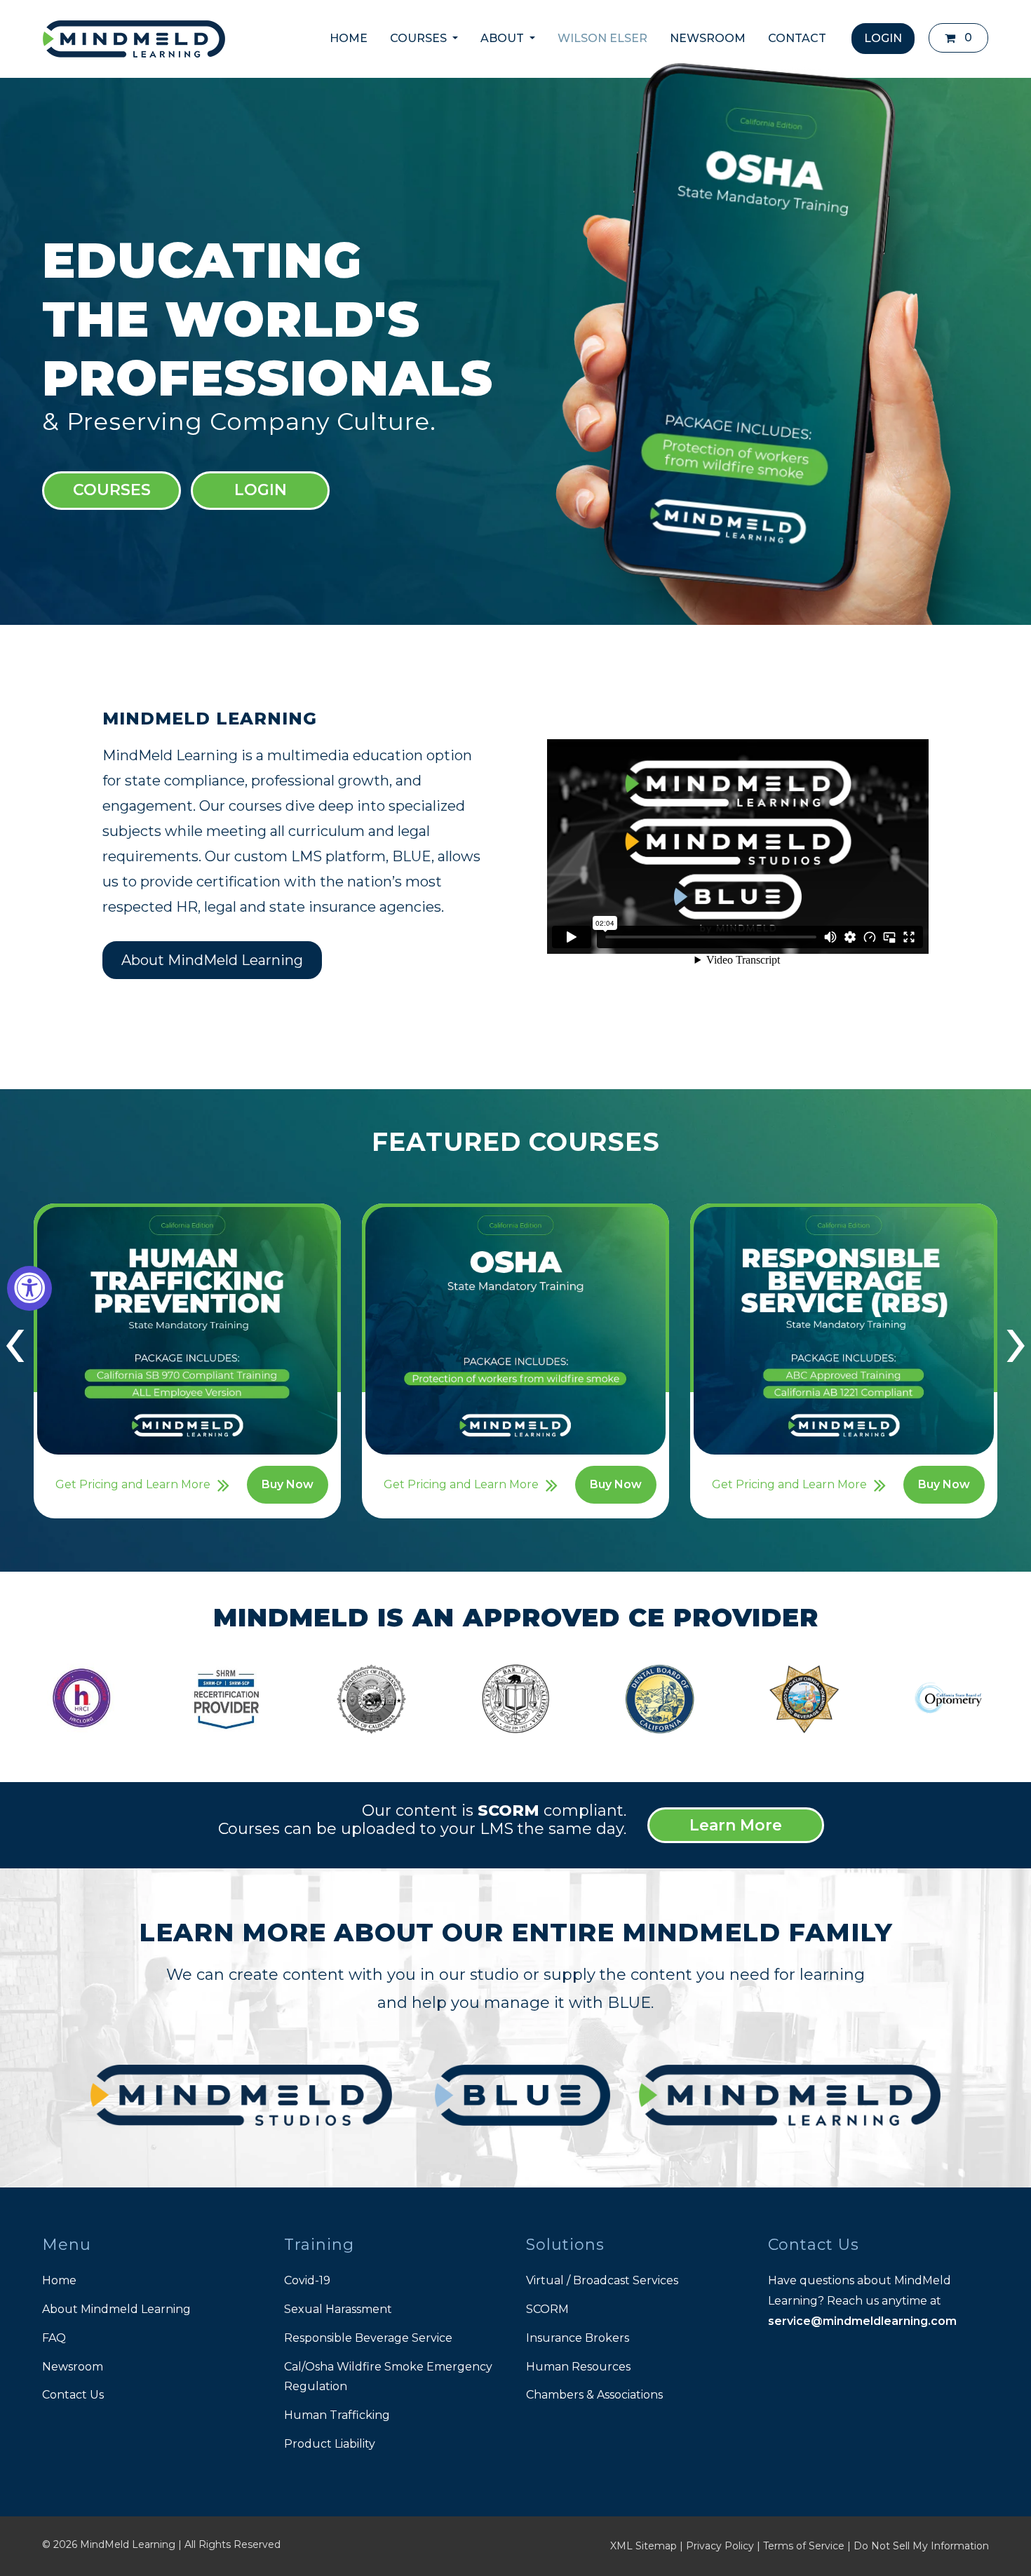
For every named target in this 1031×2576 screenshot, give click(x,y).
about (504, 38)
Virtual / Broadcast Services (602, 2280)
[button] (958, 38)
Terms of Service (804, 2546)
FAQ (54, 2338)
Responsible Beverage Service (368, 2338)
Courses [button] (112, 490)
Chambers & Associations (594, 2395)
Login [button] (261, 490)
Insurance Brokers (578, 2338)
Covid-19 (307, 2280)
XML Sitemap (643, 2546)
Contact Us (73, 2395)
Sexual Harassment (338, 2309)
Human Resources (578, 2367)
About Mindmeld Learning (116, 2309)
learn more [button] (736, 1825)
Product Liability (330, 2444)
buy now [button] (288, 1484)
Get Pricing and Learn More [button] (133, 1484)
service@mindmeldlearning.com (862, 2321)
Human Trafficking (337, 2415)
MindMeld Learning (128, 2544)
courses (420, 38)
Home (349, 38)
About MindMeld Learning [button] (212, 960)
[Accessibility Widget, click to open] (29, 1288)
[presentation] (15, 1339)
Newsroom (73, 2367)
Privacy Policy (720, 2546)
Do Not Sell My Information (921, 2546)
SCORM (547, 2309)
